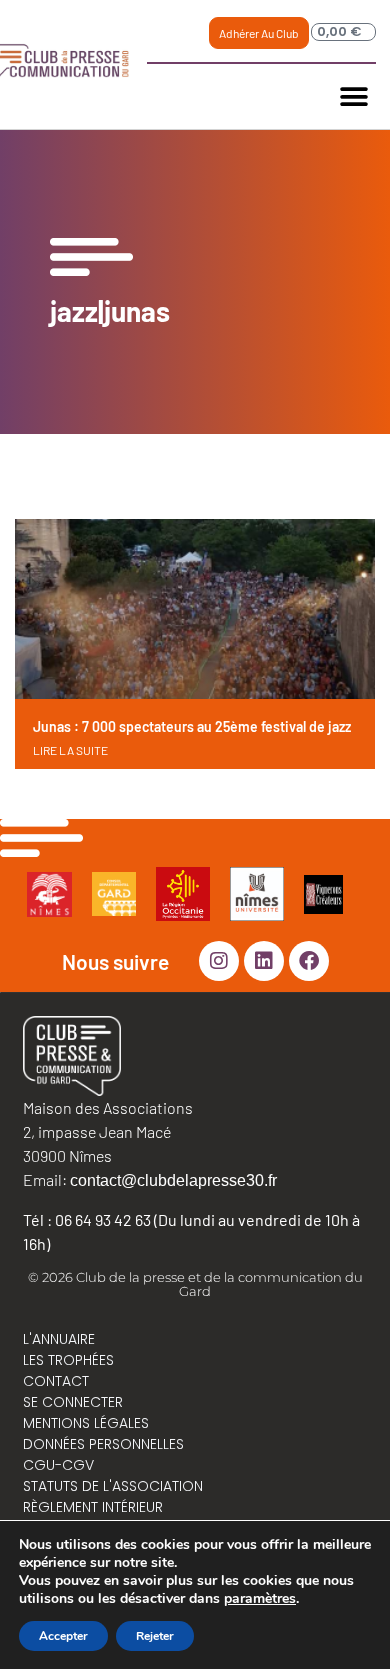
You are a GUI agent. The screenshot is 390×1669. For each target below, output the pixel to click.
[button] (353, 96)
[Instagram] (219, 961)
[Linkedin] (264, 961)
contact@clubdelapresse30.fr (173, 1180)
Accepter (63, 1636)
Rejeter (155, 1636)
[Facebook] (309, 961)
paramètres (260, 1599)
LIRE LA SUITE (70, 750)
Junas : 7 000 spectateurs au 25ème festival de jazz (192, 726)
